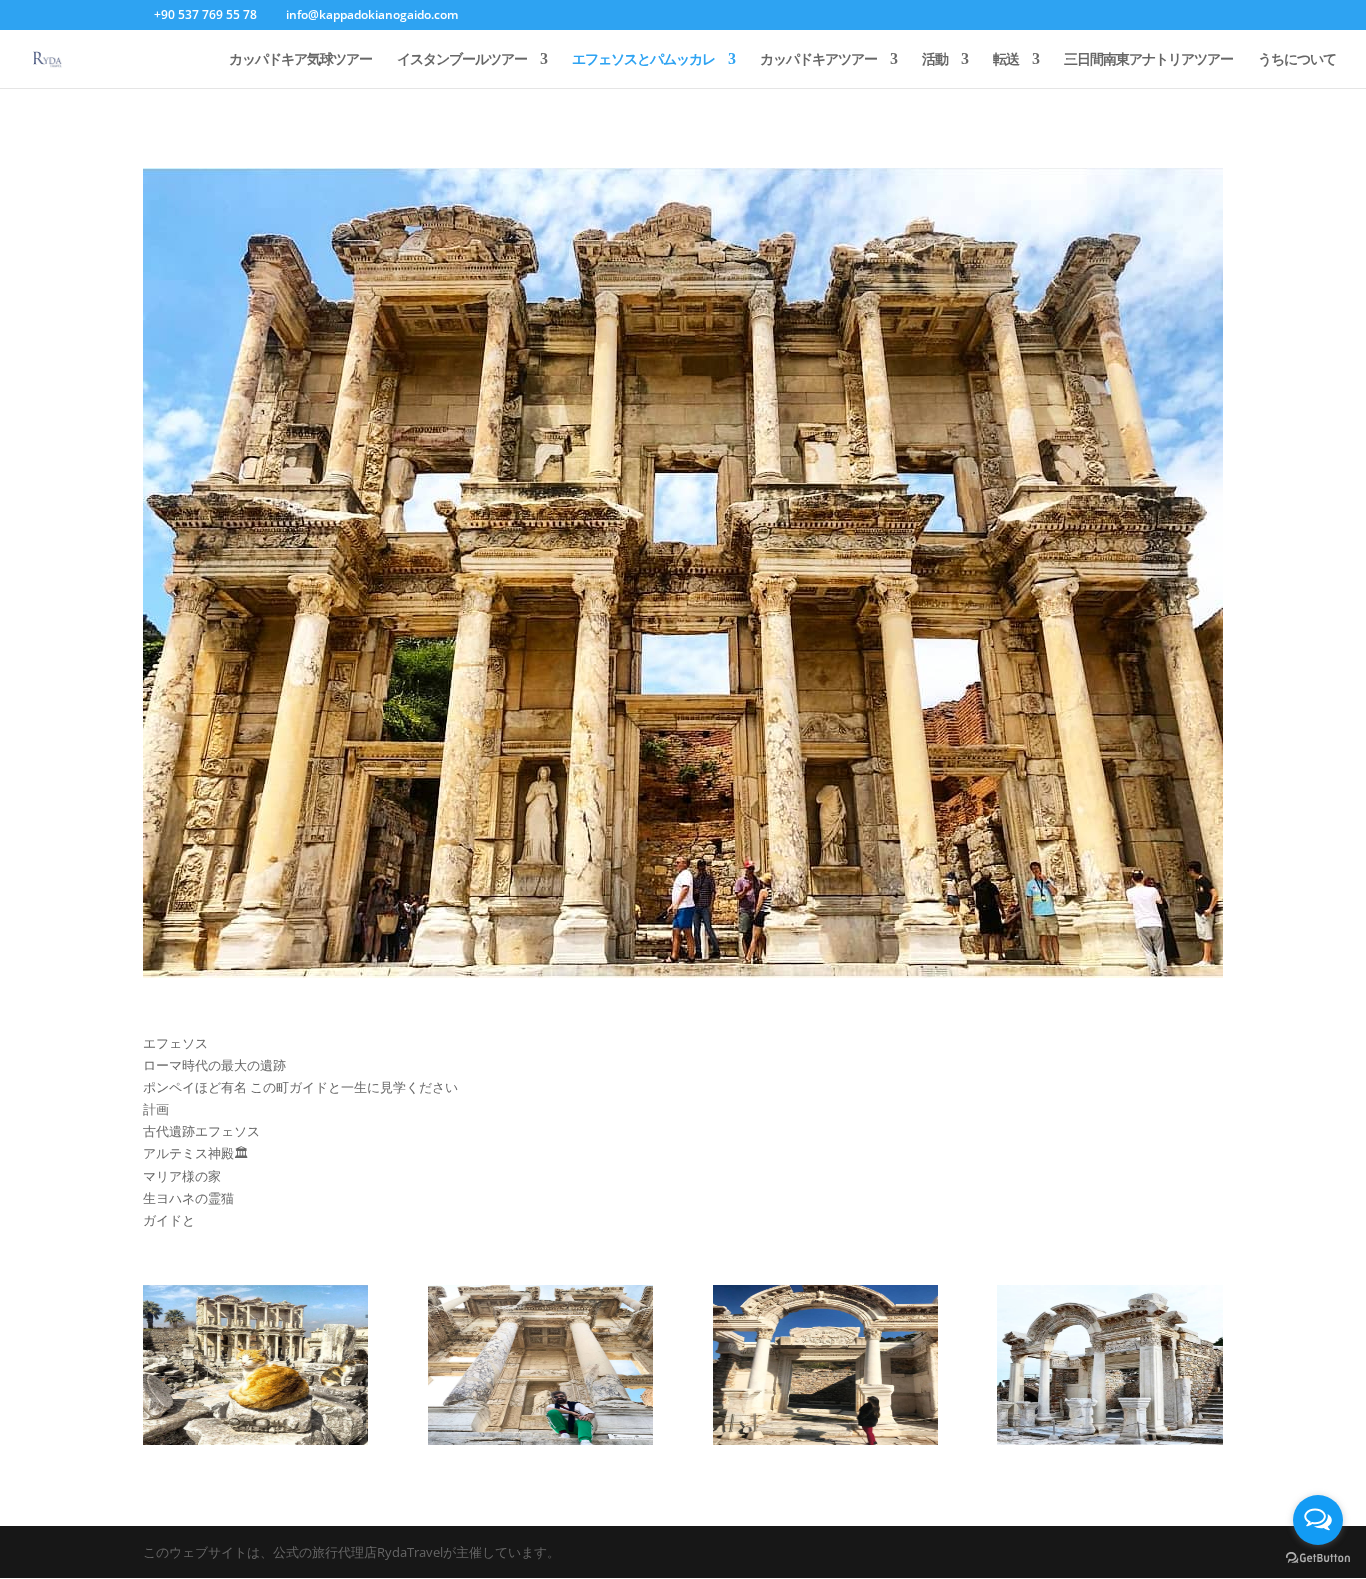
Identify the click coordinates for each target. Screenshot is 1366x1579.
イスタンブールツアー (462, 60)
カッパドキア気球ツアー (300, 60)
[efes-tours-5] (1109, 1440)
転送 (1006, 60)
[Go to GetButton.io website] (1318, 1558)
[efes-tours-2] (255, 1440)
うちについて (1297, 60)
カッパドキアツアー (818, 60)
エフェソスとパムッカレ (643, 60)
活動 (935, 60)
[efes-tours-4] (825, 1440)
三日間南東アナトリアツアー (1148, 60)
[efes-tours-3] (540, 1440)
